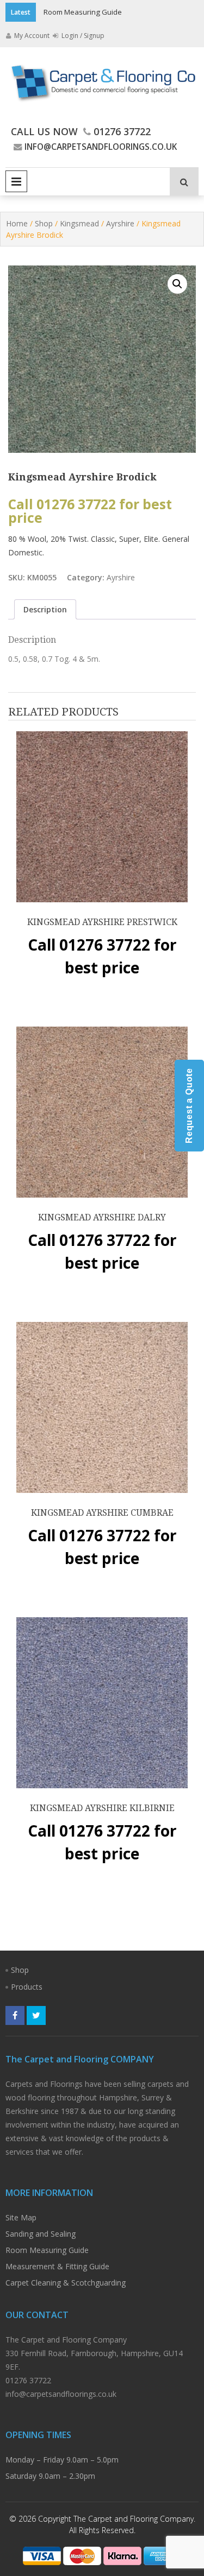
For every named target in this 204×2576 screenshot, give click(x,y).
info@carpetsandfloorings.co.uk (101, 147)
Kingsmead (79, 223)
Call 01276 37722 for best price (90, 511)
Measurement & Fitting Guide (57, 2266)
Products (27, 1987)
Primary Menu (16, 181)
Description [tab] (45, 609)
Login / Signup (82, 36)
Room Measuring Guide (83, 12)
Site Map (21, 2217)
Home (17, 223)
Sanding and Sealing (41, 2234)
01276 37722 (122, 131)
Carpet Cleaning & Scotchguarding (66, 2283)
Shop (44, 223)
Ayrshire (120, 223)
